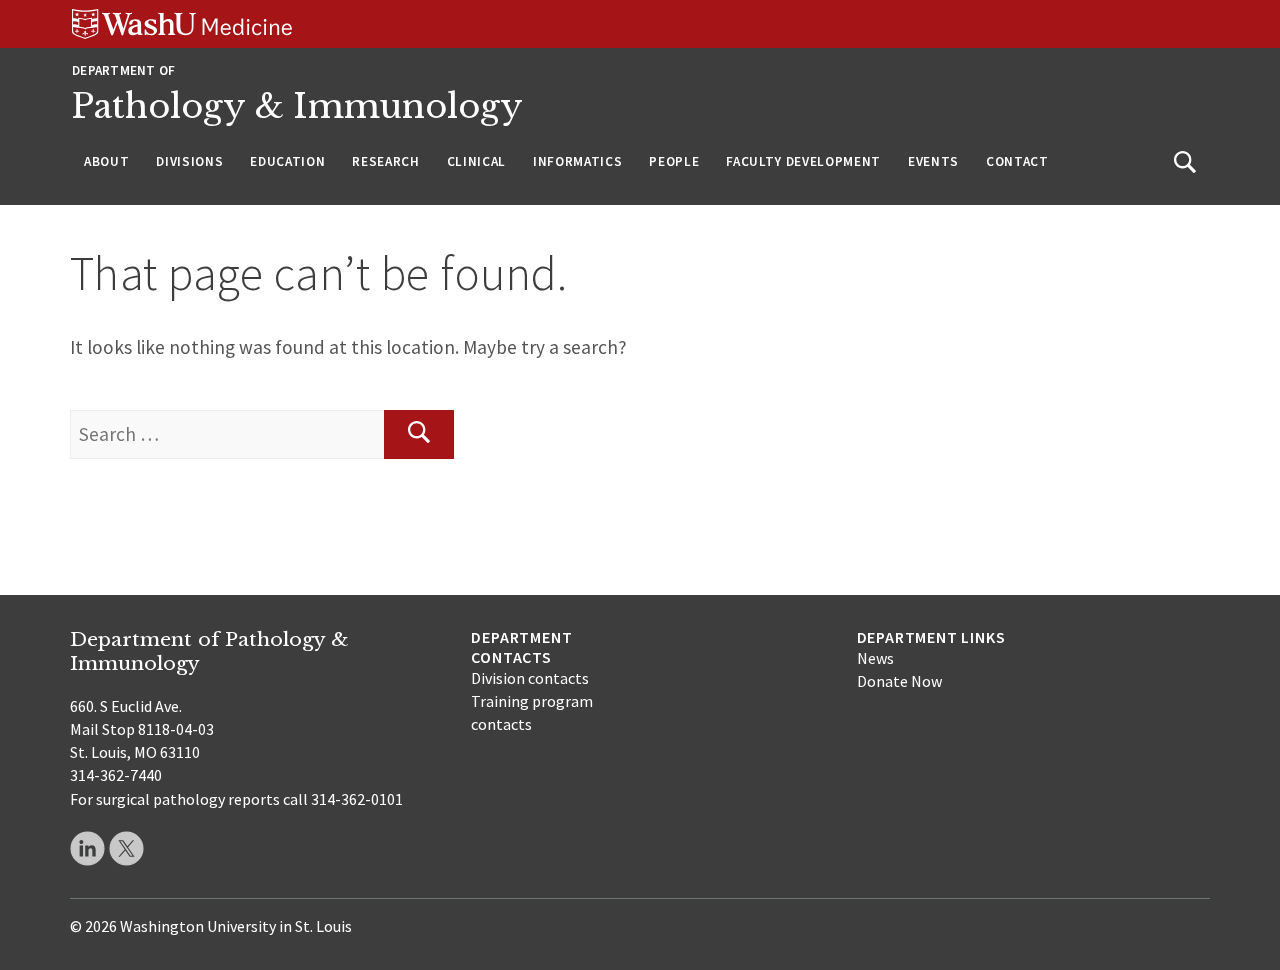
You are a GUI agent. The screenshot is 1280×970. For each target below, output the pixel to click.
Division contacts (530, 678)
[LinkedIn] (87, 848)
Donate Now (899, 681)
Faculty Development (803, 161)
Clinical (476, 161)
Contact (1017, 161)
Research (385, 161)
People (674, 161)
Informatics (577, 161)
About (106, 161)
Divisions (189, 161)
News (875, 658)
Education (287, 161)
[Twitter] (126, 848)
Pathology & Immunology (297, 106)
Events (933, 161)
